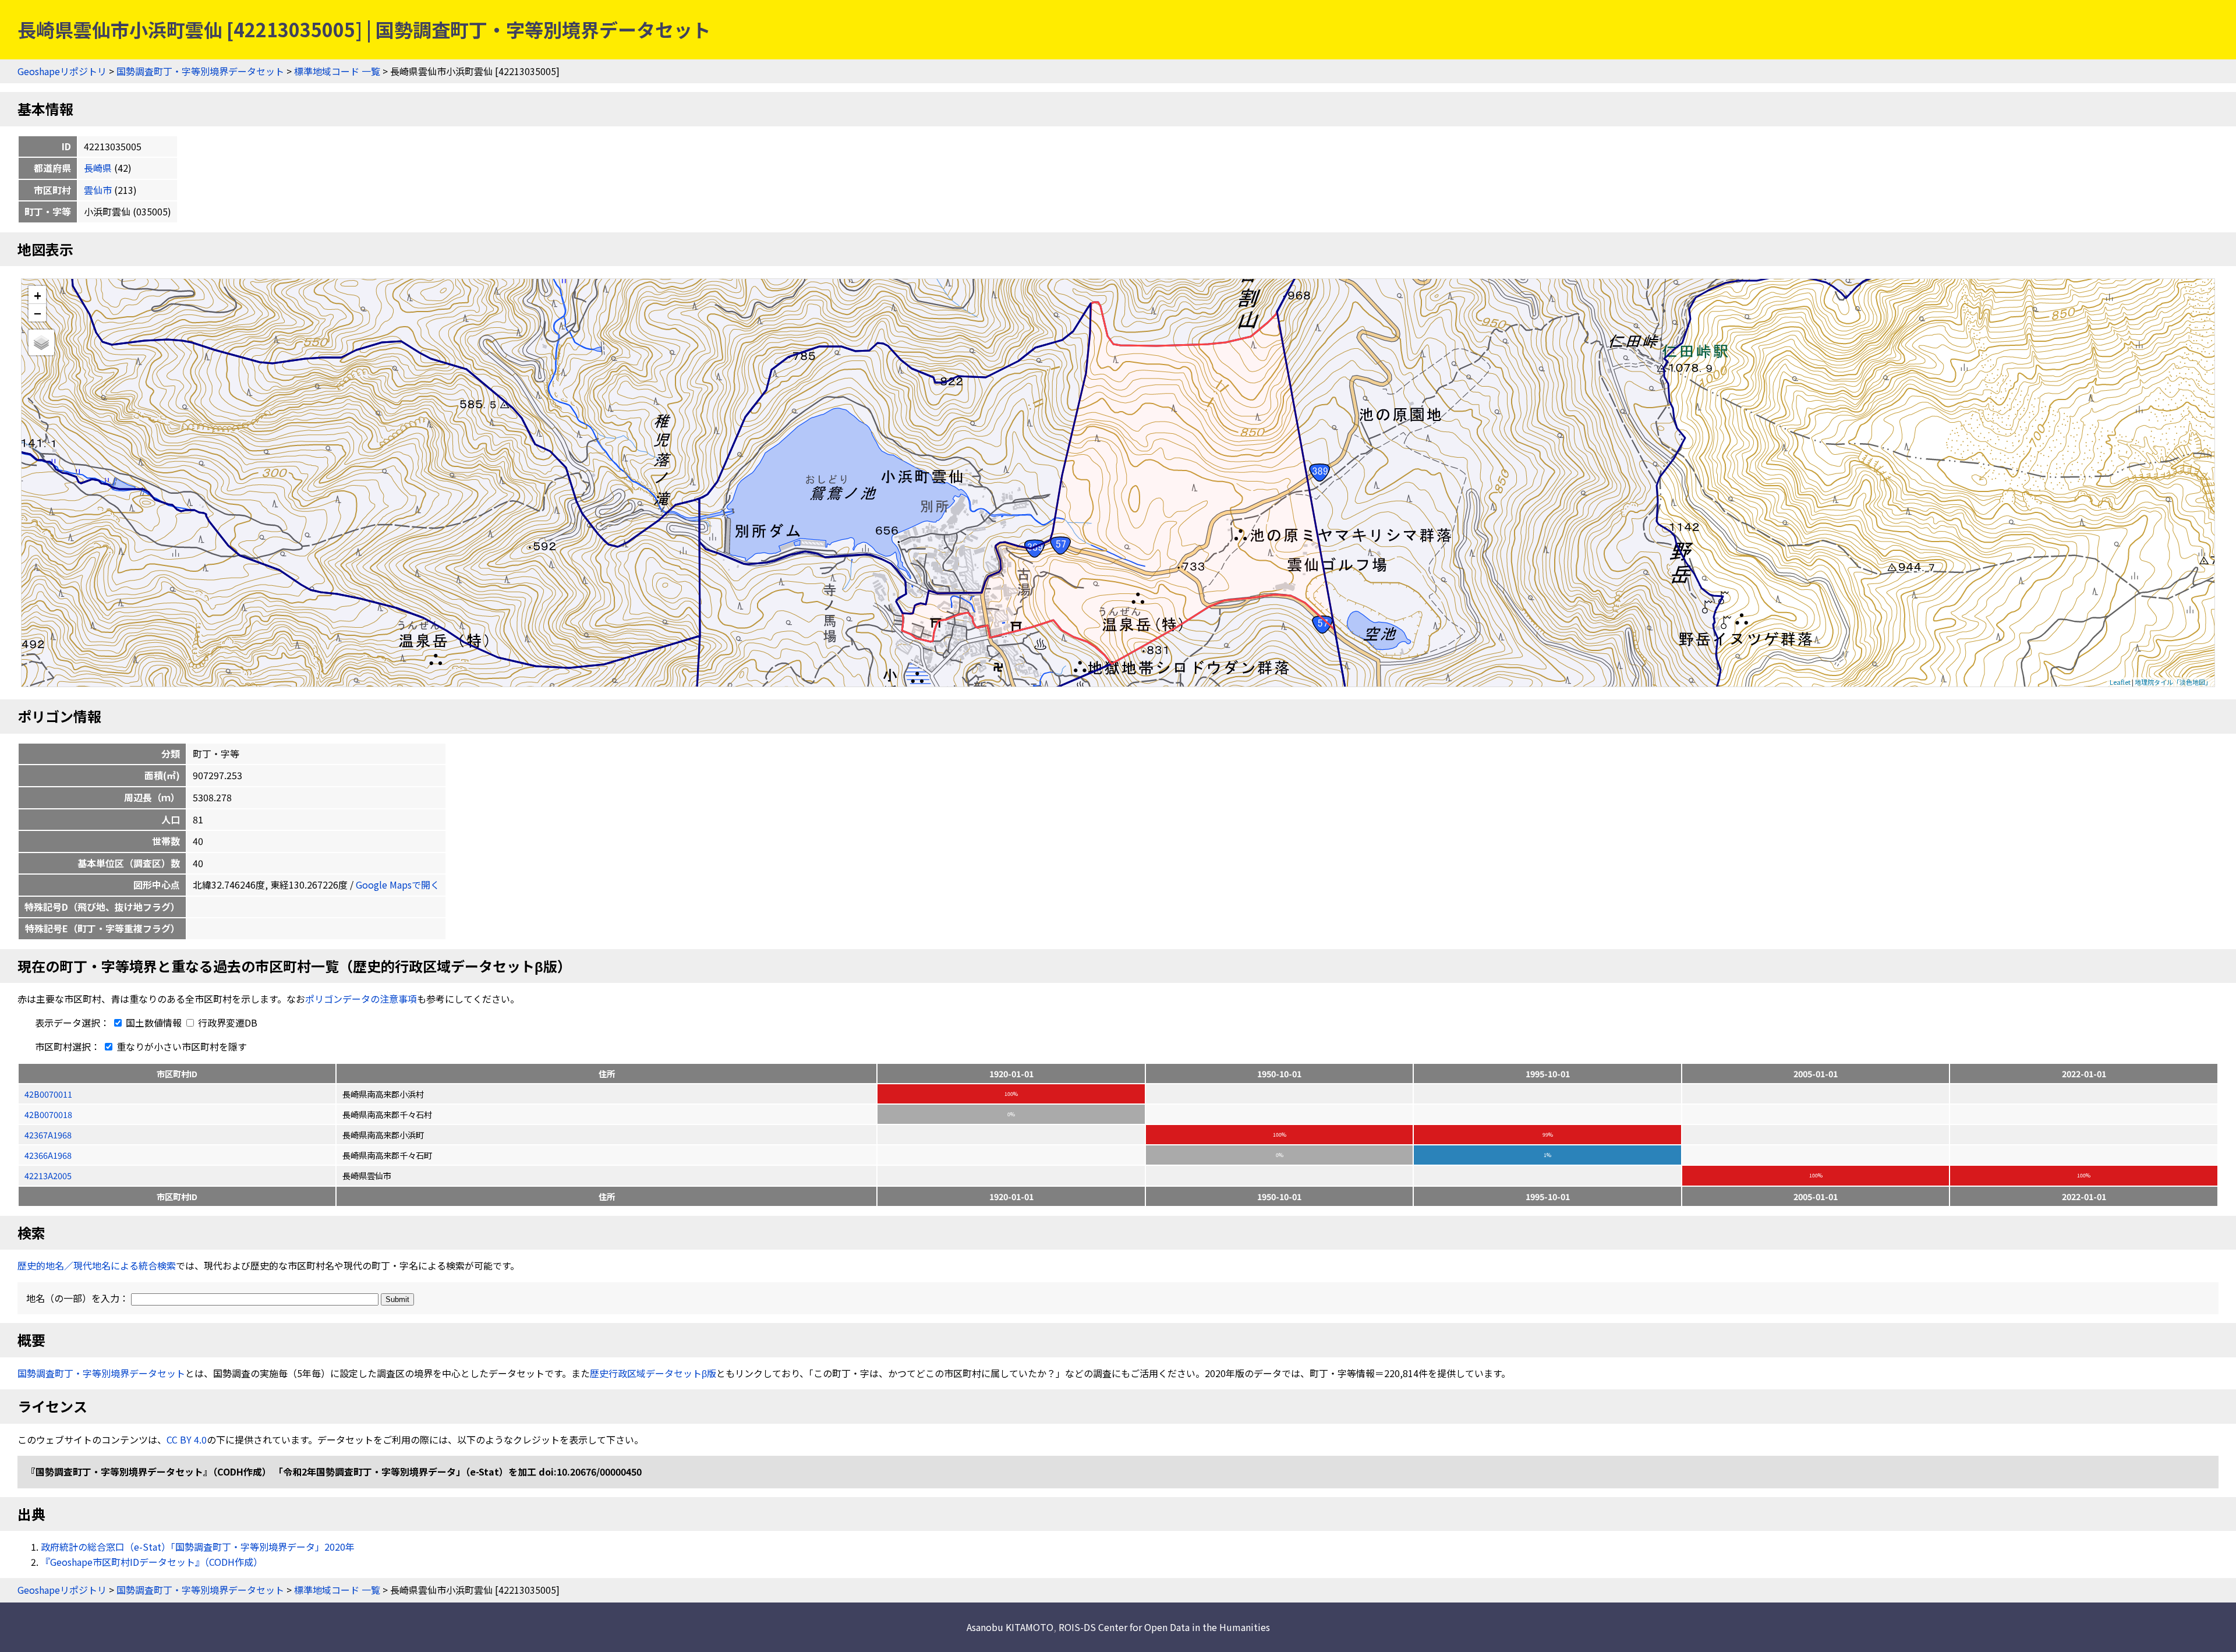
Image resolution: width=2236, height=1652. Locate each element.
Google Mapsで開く (398, 885)
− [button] (38, 313)
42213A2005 (48, 1175)
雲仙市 (98, 190)
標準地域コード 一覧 (337, 71)
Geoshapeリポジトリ (62, 71)
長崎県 (98, 168)
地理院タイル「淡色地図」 (2173, 682)
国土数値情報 (154, 1023)
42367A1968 (48, 1135)
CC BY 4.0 (187, 1439)
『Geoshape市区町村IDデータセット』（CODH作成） (152, 1562)
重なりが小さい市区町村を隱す (181, 1046)
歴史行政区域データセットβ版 (653, 1373)
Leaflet (2120, 682)
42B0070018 (48, 1114)
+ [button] (38, 295)
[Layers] (41, 342)
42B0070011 (48, 1094)
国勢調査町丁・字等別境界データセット (200, 71)
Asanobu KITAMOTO (1010, 1627)
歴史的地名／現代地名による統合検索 (97, 1265)
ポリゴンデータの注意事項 (361, 999)
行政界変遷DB (227, 1023)
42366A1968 (48, 1155)
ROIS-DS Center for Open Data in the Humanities (1164, 1627)
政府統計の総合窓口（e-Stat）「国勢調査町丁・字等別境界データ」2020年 (198, 1547)
